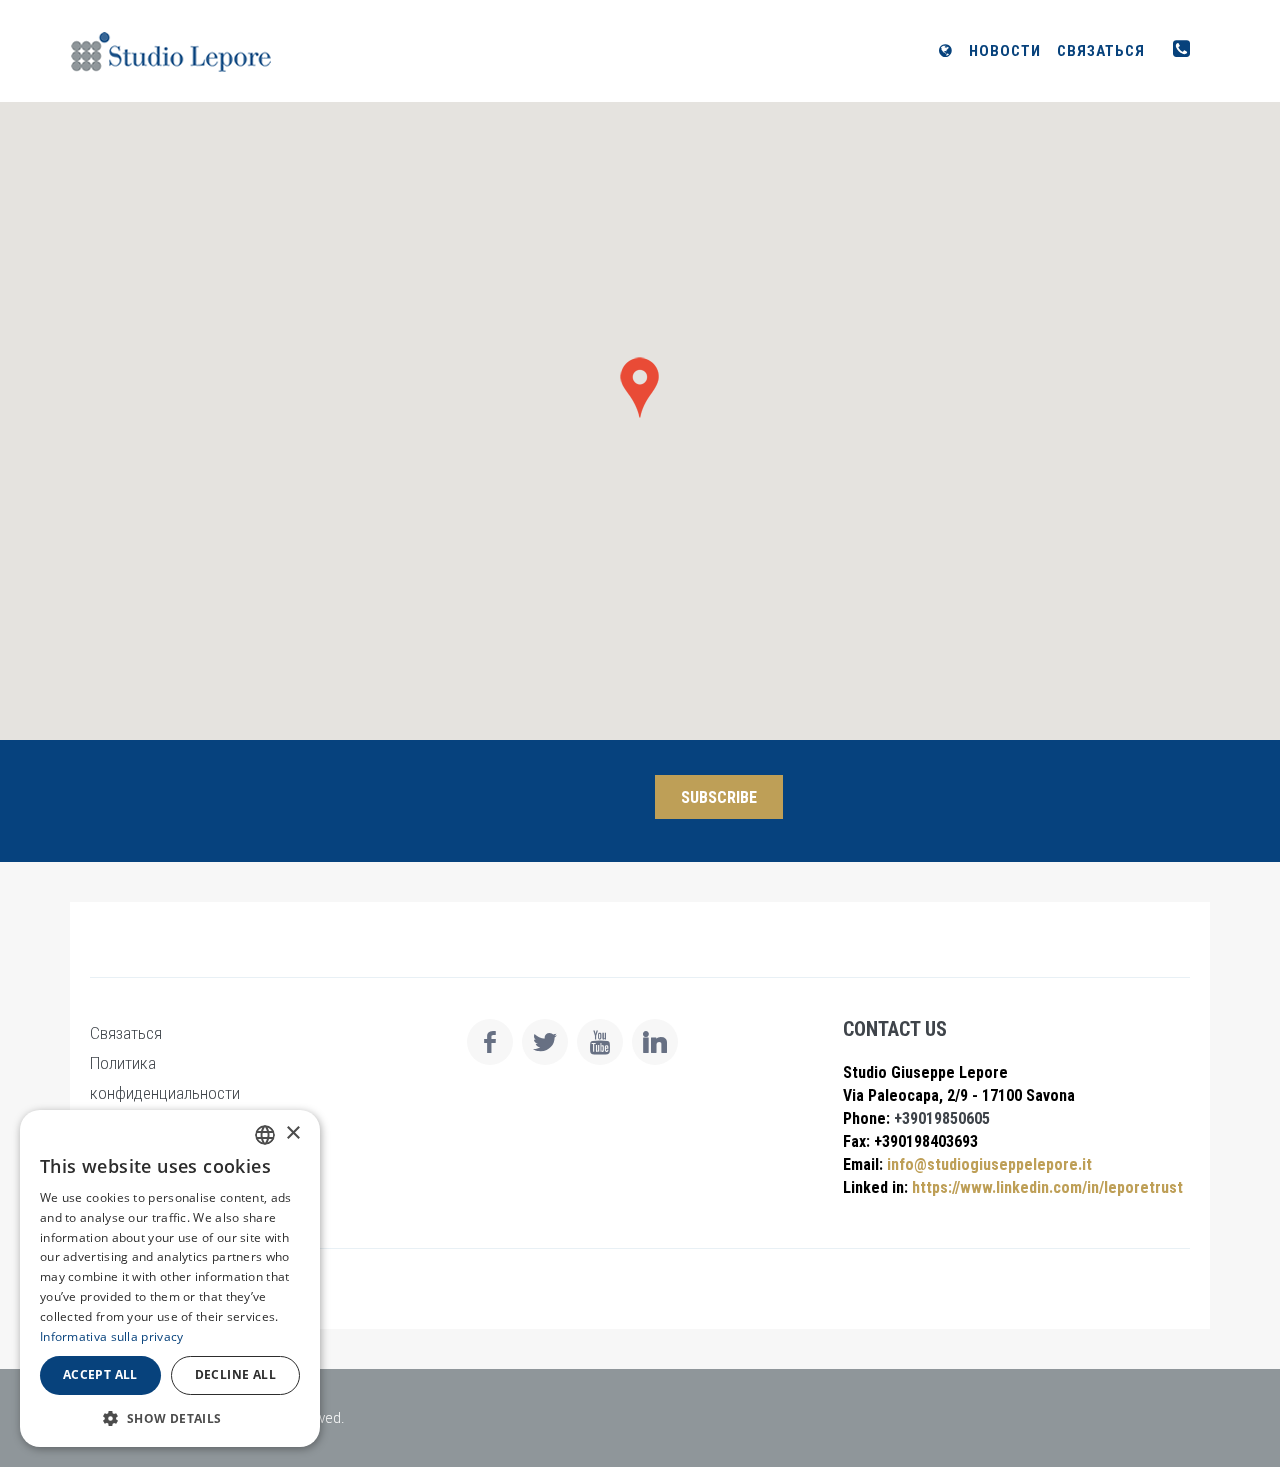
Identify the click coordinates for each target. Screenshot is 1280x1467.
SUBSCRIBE (719, 797)
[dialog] (170, 1278)
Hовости (1005, 51)
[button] (170, 1417)
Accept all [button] (100, 1374)
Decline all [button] (235, 1374)
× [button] (292, 1133)
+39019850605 (940, 1118)
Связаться (1101, 51)
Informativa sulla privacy (112, 1336)
